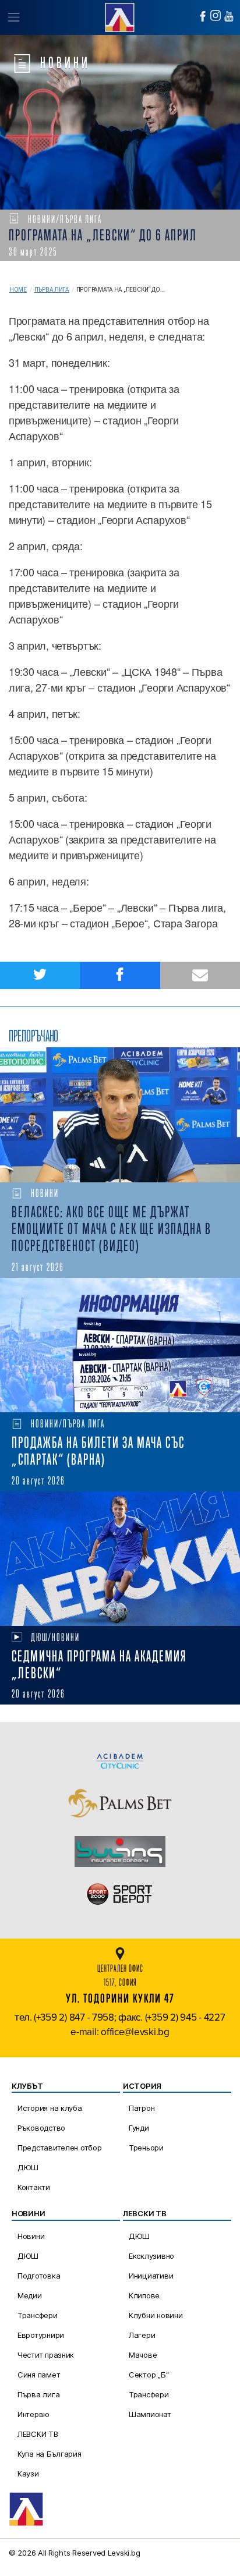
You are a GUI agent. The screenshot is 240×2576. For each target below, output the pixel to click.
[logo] (120, 16)
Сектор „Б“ (149, 2375)
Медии (30, 2295)
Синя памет (39, 2375)
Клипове (144, 2295)
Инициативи (151, 2276)
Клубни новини (156, 2315)
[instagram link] (216, 15)
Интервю (33, 2414)
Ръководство (41, 2128)
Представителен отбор (60, 2148)
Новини (31, 2236)
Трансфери (38, 2315)
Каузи (28, 2474)
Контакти (34, 2187)
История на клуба (50, 2108)
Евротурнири (41, 2335)
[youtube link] (229, 16)
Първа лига (52, 290)
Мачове (143, 2355)
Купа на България (50, 2454)
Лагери (142, 2335)
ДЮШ (28, 2167)
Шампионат (150, 2414)
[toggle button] (13, 17)
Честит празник (46, 2355)
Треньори (146, 2148)
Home (18, 290)
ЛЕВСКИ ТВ (38, 2434)
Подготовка (39, 2276)
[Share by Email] (200, 975)
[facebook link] (203, 16)
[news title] (120, 1115)
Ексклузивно (151, 2256)
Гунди (139, 2128)
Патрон (142, 2108)
